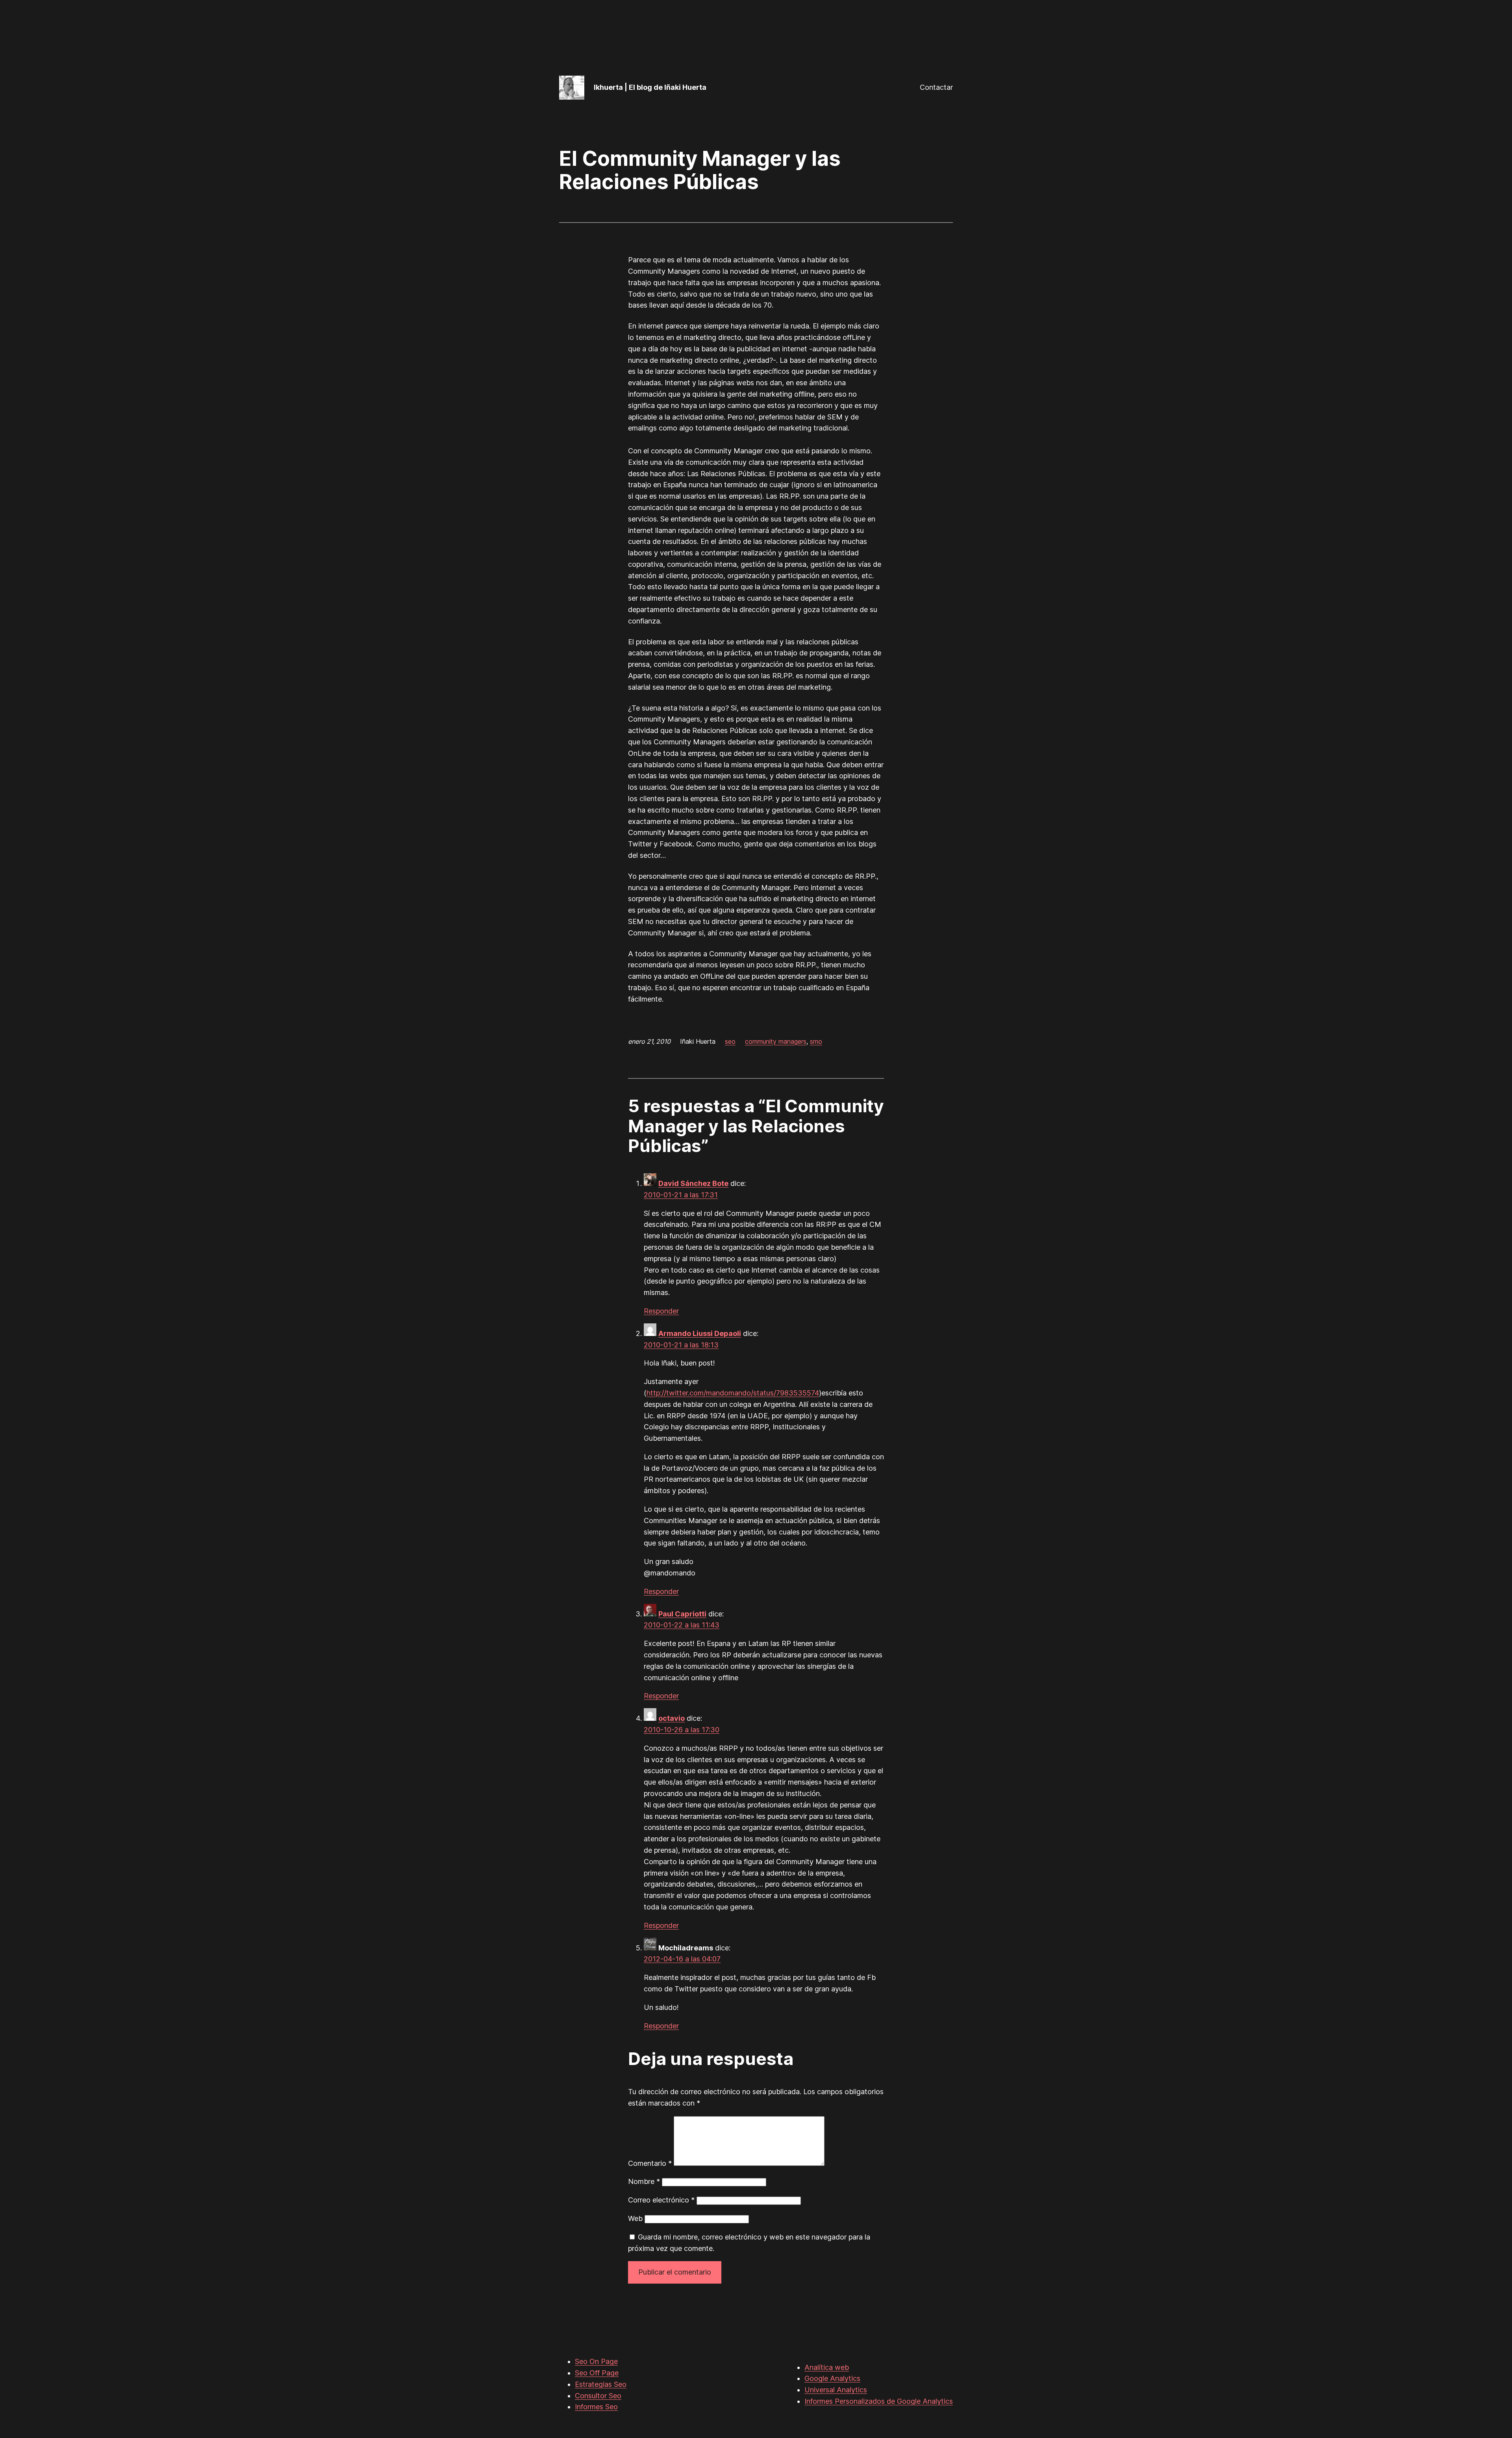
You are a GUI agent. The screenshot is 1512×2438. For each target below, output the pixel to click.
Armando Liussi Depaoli (700, 1333)
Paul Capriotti (682, 1614)
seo (730, 1041)
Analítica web (827, 2367)
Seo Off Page (597, 2373)
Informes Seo (596, 2407)
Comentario (650, 2163)
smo (816, 1041)
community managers (776, 1041)
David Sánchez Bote (693, 1183)
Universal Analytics (836, 2390)
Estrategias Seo (601, 2384)
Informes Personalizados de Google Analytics (879, 2401)
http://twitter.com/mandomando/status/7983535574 (733, 1393)
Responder (661, 1311)
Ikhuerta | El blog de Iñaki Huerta (650, 87)
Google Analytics (832, 2378)
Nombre (644, 2181)
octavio (672, 1718)
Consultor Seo (598, 2396)
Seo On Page (596, 2361)
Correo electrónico (661, 2200)
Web (635, 2218)
